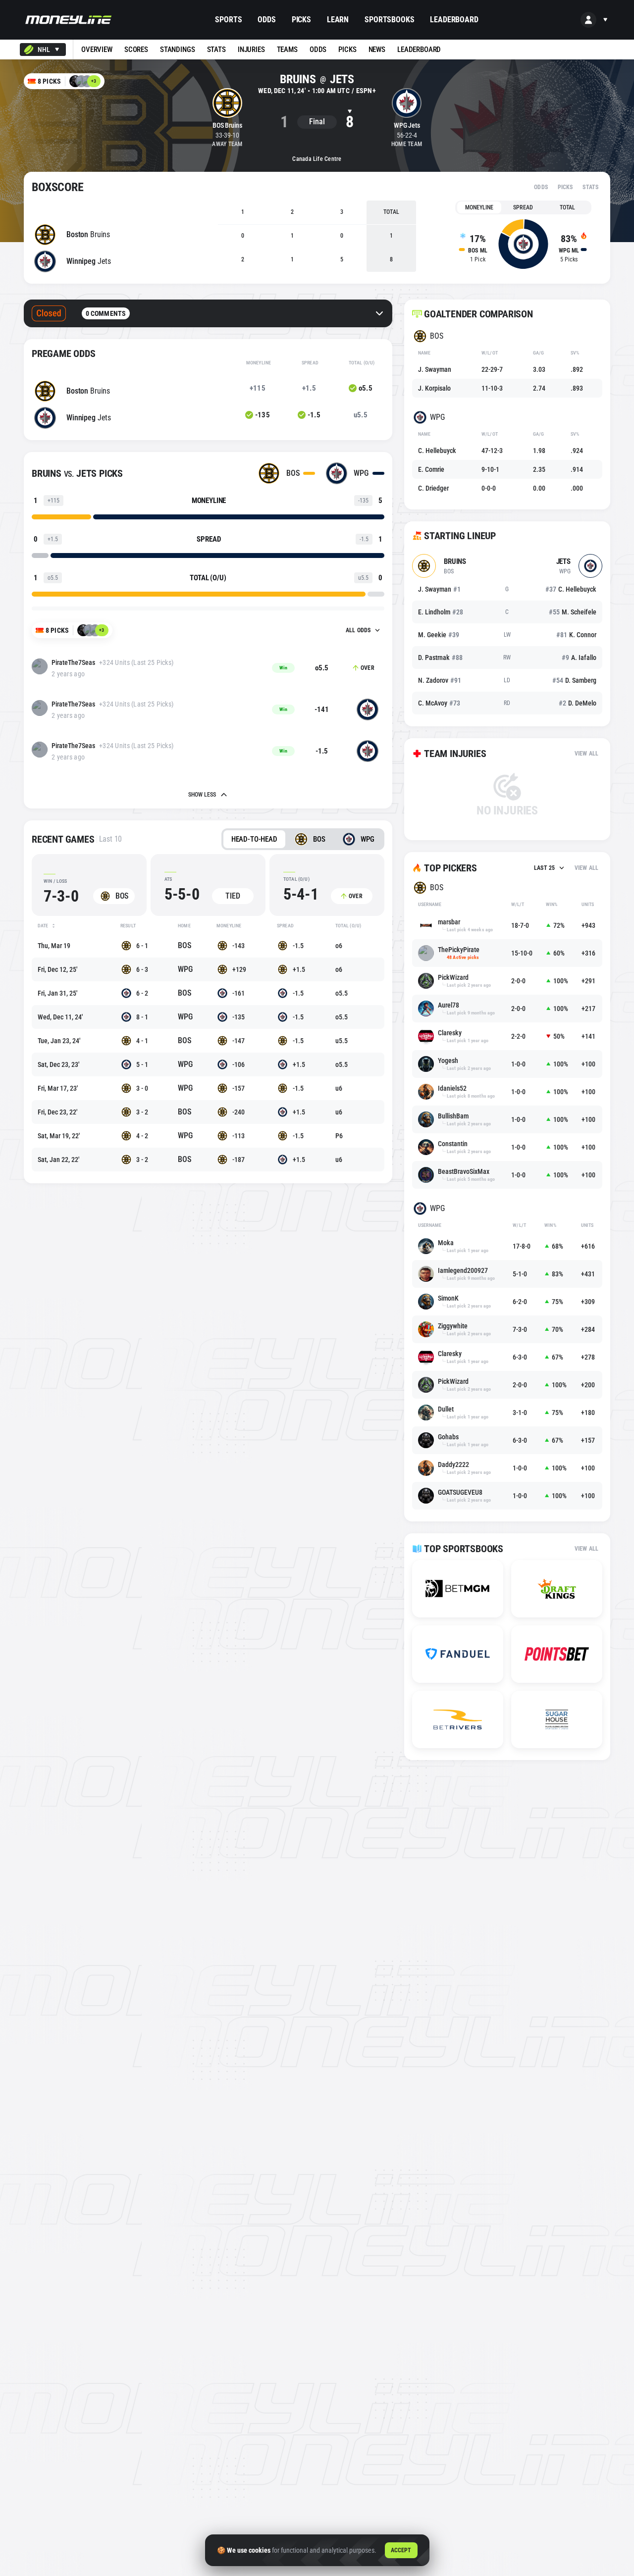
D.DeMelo (578, 703)
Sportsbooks (389, 20)
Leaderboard (454, 20)
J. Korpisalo (434, 388)
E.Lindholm (441, 612)
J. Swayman (435, 369)
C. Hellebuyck (437, 451)
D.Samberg (574, 680)
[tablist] (523, 207)
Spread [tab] (523, 207)
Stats (590, 187)
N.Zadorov (440, 680)
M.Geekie (439, 635)
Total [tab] (567, 207)
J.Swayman (439, 589)
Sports (228, 20)
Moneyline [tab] (479, 207)
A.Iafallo (579, 657)
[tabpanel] (523, 244)
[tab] (254, 839)
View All (586, 754)
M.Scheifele (573, 612)
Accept (401, 2550)
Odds (266, 20)
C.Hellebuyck (571, 589)
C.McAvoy (439, 703)
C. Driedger (433, 488)
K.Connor (576, 635)
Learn (338, 20)
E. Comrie (431, 469)
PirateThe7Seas (73, 662)
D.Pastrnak (440, 657)
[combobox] (43, 50)
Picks (301, 20)
